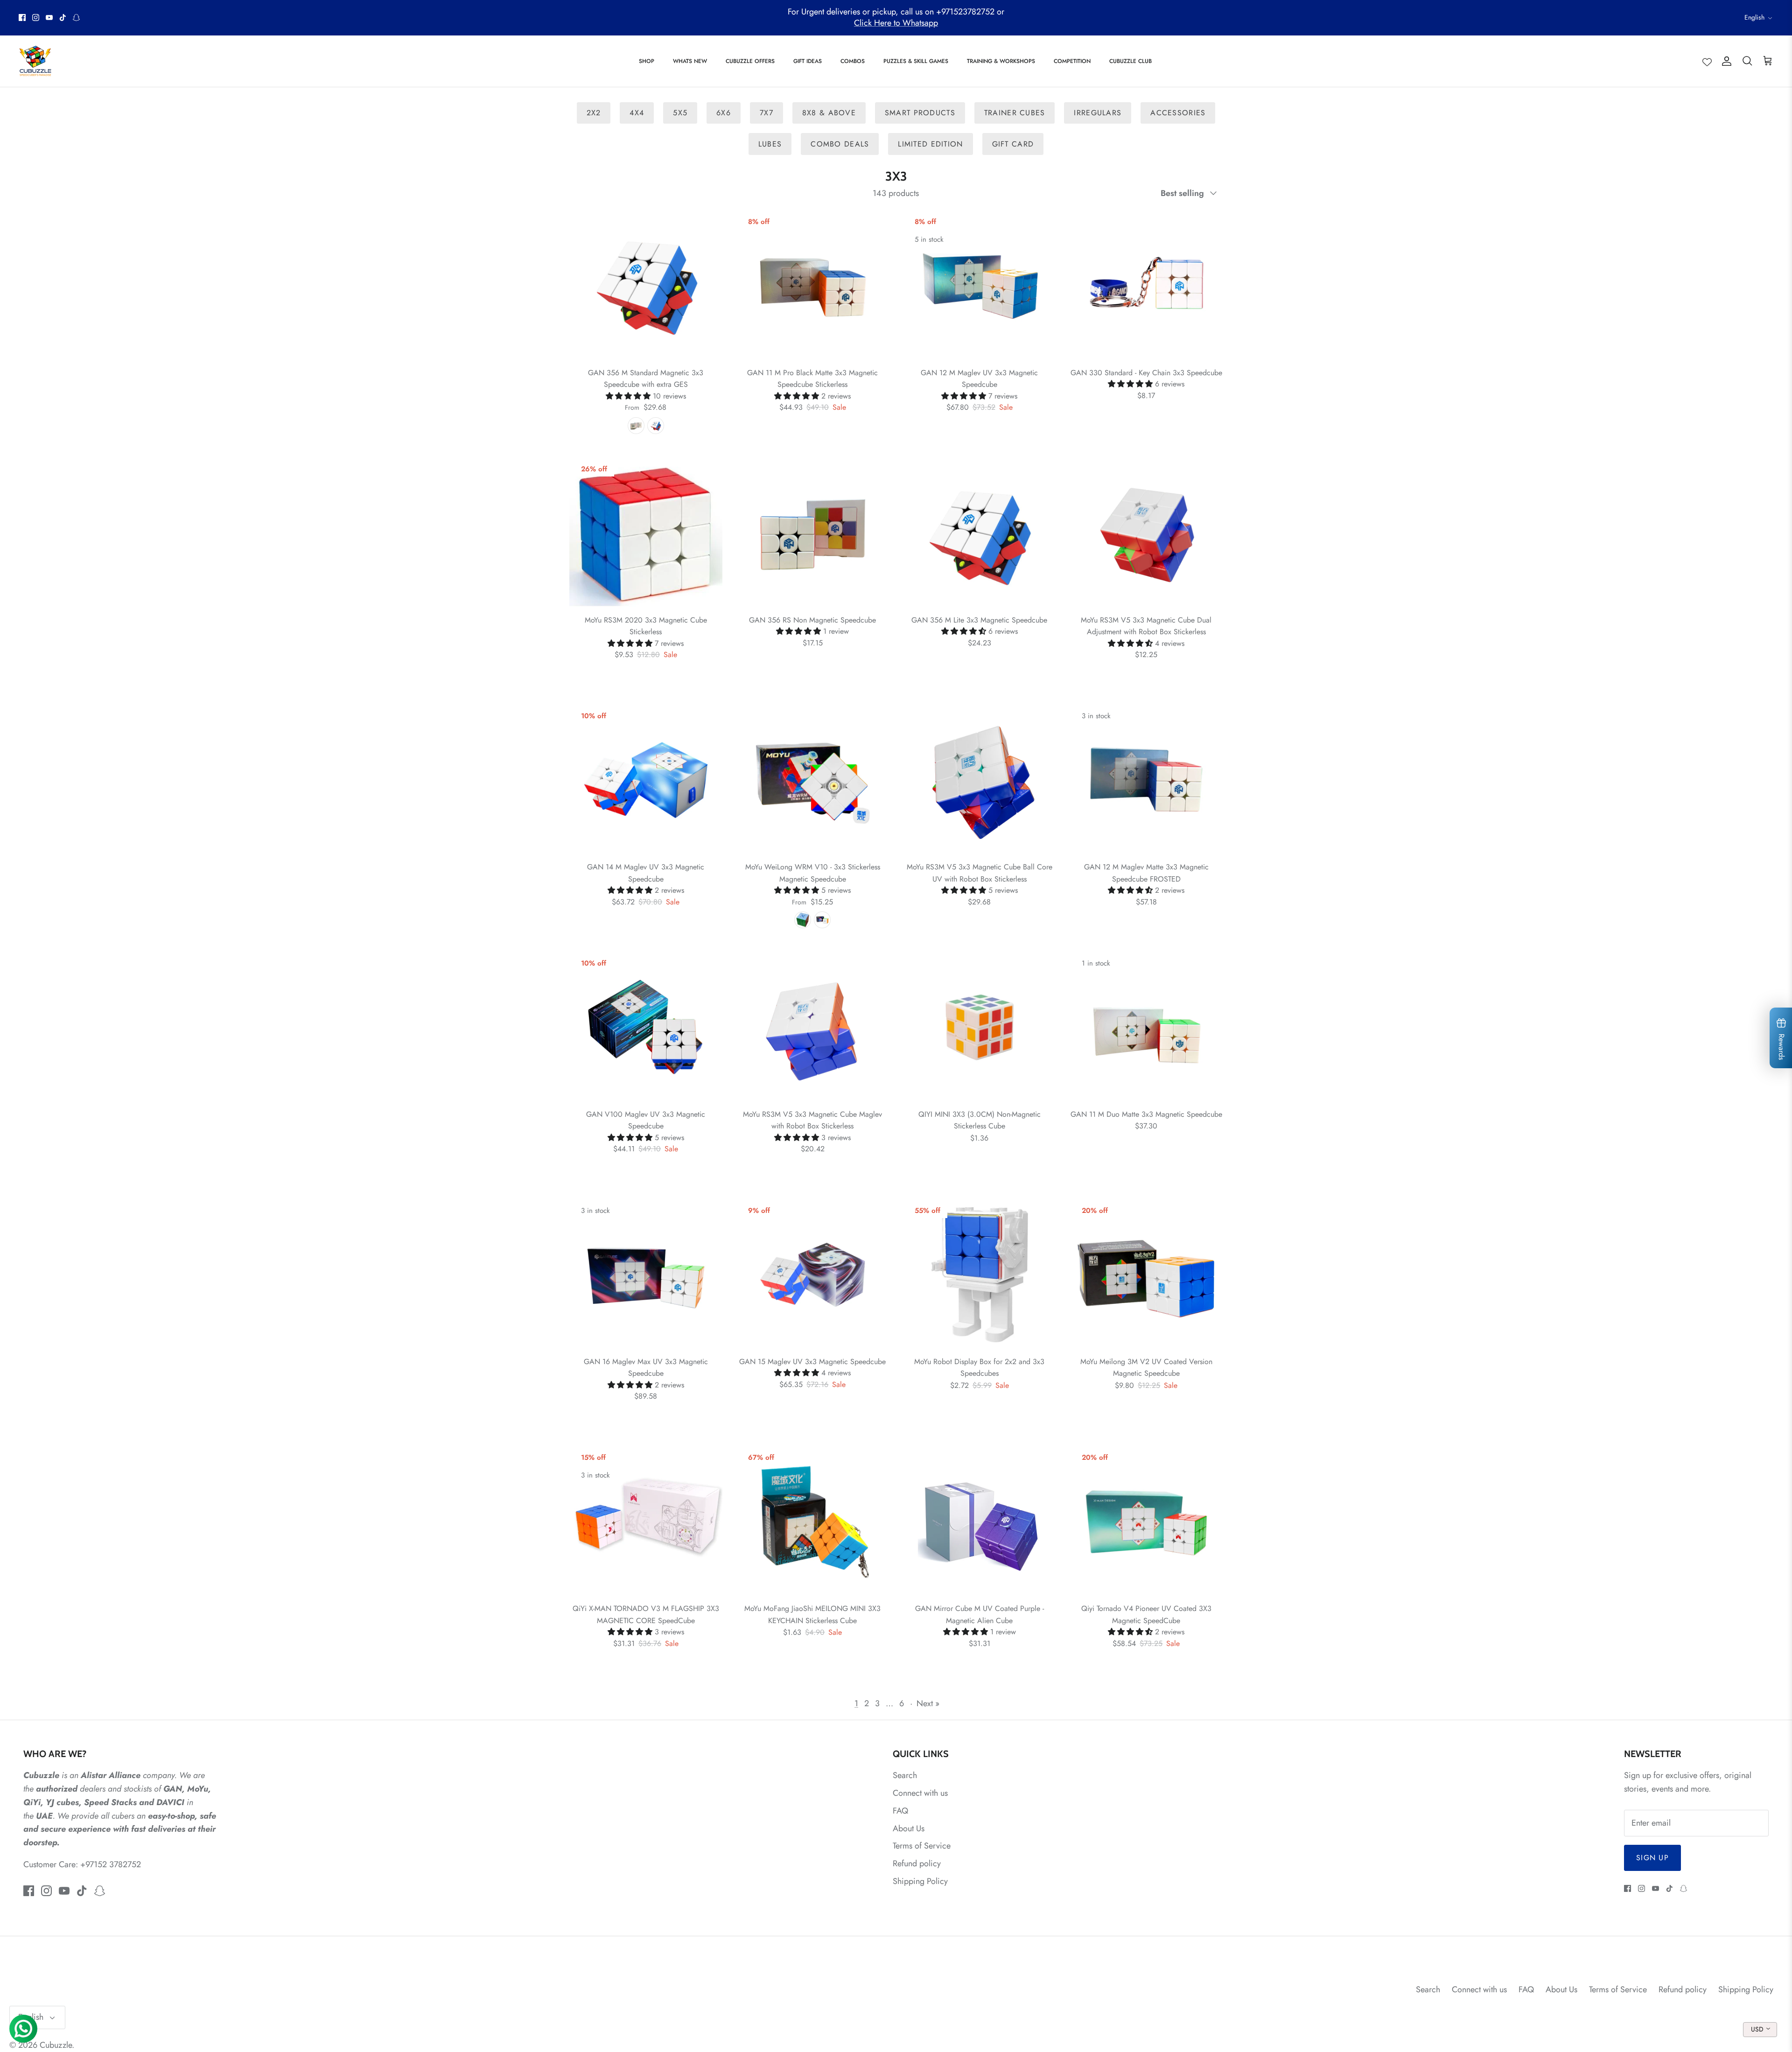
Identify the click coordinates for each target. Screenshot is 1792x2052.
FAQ (900, 1811)
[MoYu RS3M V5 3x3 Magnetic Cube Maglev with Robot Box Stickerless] (813, 1027)
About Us (909, 1828)
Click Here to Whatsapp (896, 23)
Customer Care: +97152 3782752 (82, 1864)
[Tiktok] (63, 18)
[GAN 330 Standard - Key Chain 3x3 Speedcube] (1147, 286)
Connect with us (920, 1793)
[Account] (1725, 61)
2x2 (594, 113)
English (1754, 17)
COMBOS (853, 61)
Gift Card (1013, 144)
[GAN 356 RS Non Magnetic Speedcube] (813, 533)
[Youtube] (49, 18)
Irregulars (1098, 113)
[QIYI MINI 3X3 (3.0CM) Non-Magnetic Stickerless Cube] (980, 1027)
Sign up (1652, 1858)
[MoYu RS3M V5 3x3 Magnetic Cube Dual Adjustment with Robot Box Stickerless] (1147, 533)
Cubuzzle (56, 2045)
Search (905, 1775)
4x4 (637, 113)
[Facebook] (22, 18)
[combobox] (1760, 2030)
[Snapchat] (76, 18)
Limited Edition (930, 144)
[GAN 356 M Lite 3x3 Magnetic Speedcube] (980, 533)
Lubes (770, 144)
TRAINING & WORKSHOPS (1001, 61)
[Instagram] (36, 18)
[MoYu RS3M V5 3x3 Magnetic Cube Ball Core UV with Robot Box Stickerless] (980, 780)
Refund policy (917, 1863)
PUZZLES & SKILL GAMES (916, 61)
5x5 (680, 113)
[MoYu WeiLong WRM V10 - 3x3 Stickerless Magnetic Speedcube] (813, 780)
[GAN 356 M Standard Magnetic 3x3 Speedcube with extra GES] (646, 286)
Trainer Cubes (1015, 113)
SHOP (647, 61)
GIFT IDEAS (808, 61)
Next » (928, 1703)
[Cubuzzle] (35, 61)
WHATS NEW (690, 61)
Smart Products (920, 113)
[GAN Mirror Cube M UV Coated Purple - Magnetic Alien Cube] (980, 1522)
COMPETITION (1072, 61)
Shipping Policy (920, 1881)
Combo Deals (840, 144)
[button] (629, 396)
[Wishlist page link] (1707, 61)
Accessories (1178, 113)
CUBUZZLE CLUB (1130, 61)
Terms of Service (922, 1846)
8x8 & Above (829, 113)
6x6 (724, 113)
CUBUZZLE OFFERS (750, 61)
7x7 (766, 113)
